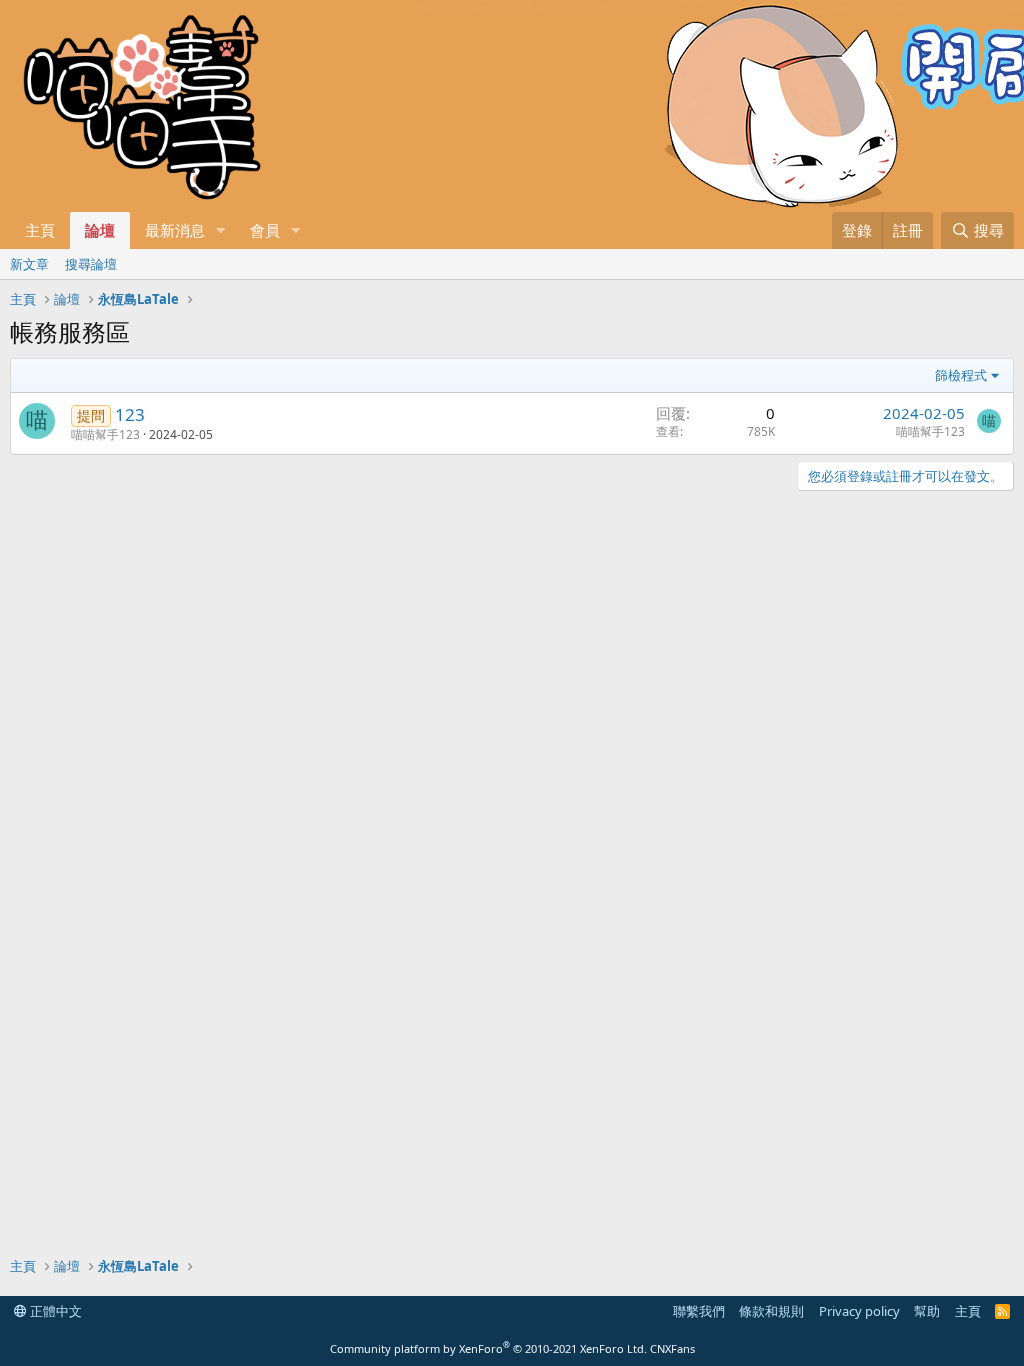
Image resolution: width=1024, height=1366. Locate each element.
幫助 (927, 1311)
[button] (221, 230)
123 (130, 414)
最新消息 (175, 230)
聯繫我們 (699, 1311)
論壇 (100, 230)
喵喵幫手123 (105, 434)
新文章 (29, 264)
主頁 (40, 230)
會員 (265, 230)
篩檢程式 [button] (961, 375)
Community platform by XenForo (488, 1348)
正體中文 (54, 1311)
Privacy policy (859, 1311)
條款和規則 (771, 1311)
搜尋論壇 (91, 264)
